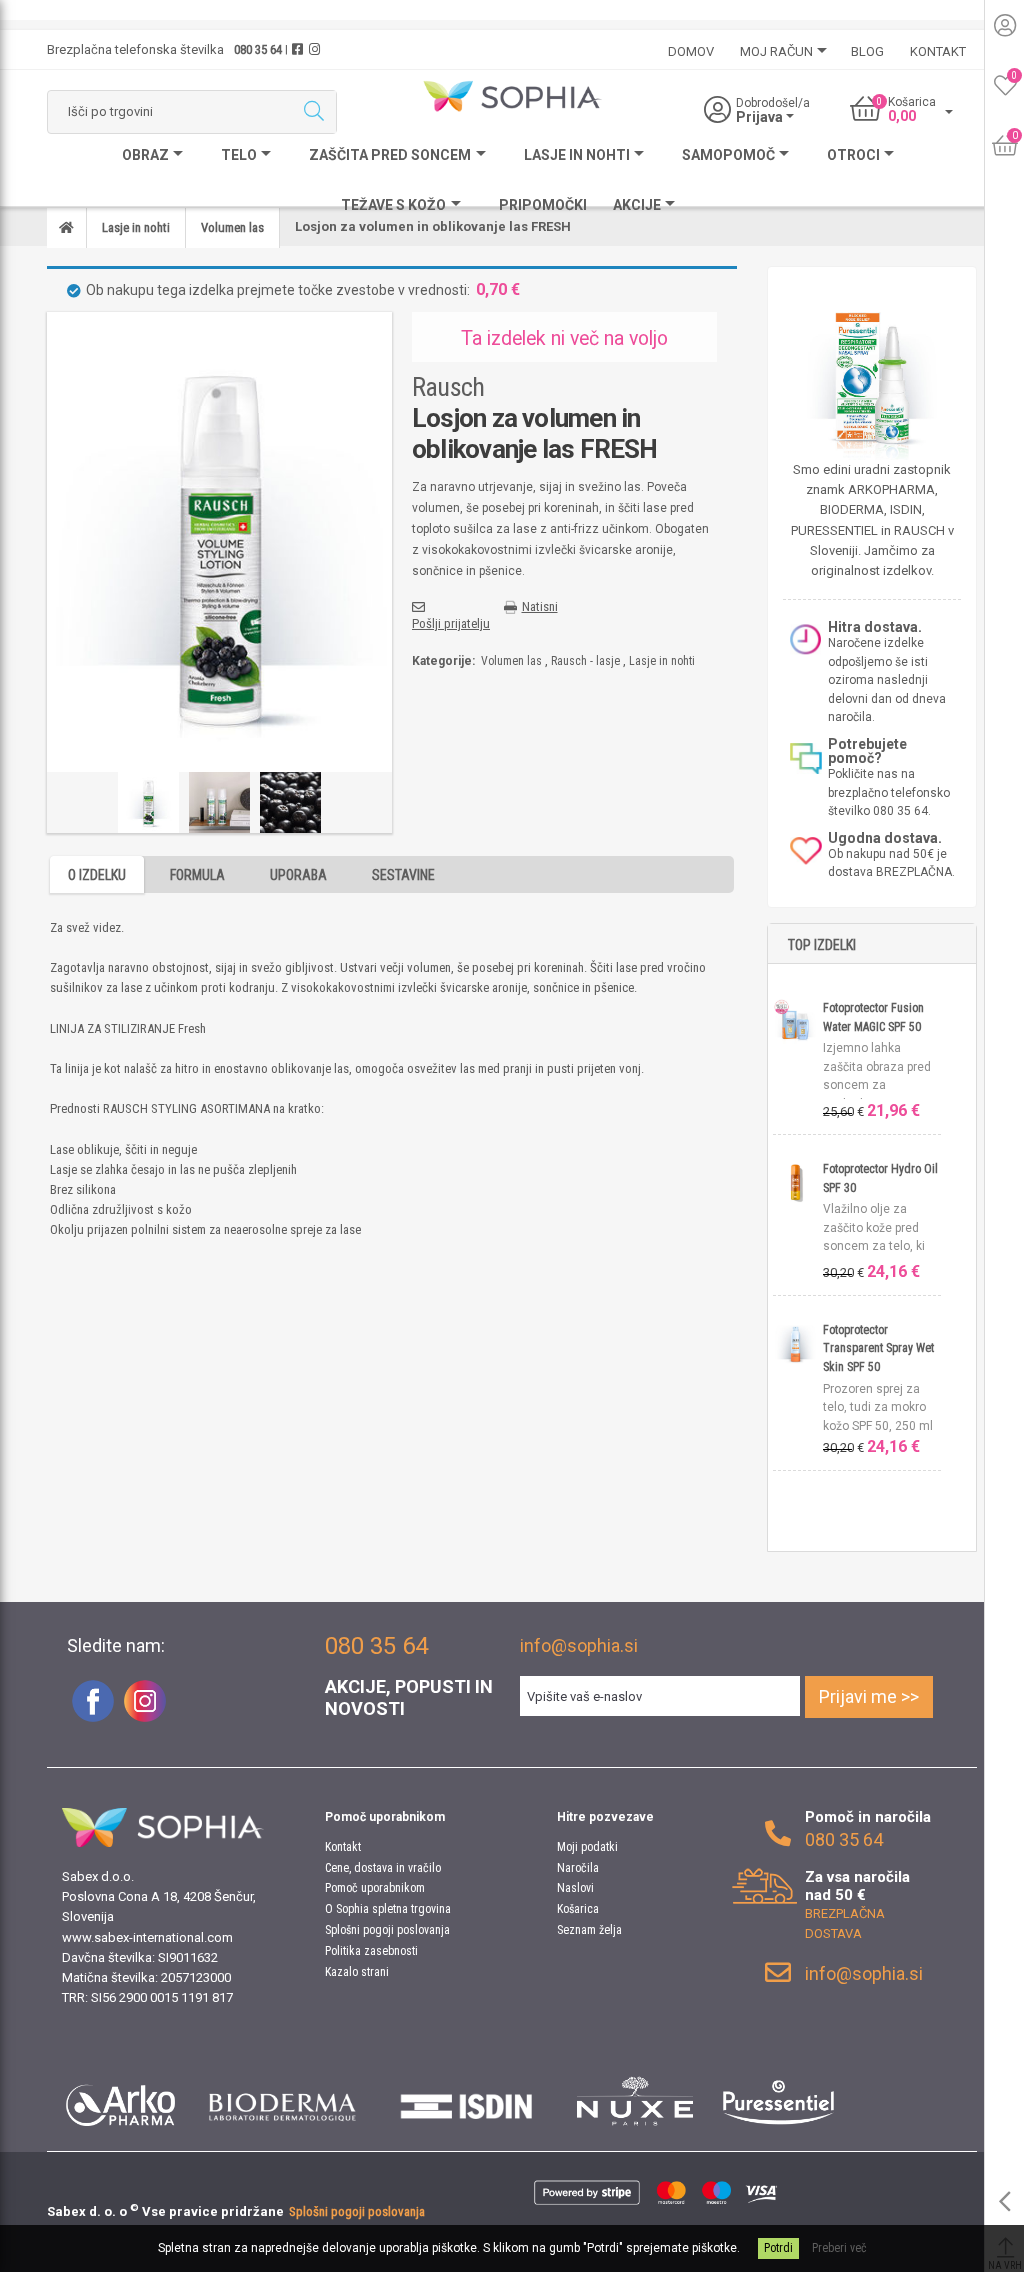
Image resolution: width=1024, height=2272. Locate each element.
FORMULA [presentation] (197, 875)
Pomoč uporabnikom (375, 1888)
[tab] (97, 874)
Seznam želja (589, 1930)
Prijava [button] (761, 117)
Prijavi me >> (869, 1696)
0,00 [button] (902, 116)
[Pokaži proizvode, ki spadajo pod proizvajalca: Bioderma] (282, 2101)
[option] (148, 802)
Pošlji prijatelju (451, 623)
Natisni (540, 606)
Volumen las (511, 661)
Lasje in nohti (662, 661)
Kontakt (343, 1847)
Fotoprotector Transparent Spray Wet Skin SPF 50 (878, 1348)
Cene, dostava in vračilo (383, 1868)
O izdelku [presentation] (97, 875)
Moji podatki (587, 1847)
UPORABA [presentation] (298, 875)
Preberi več (839, 2248)
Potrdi (778, 2248)
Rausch (448, 387)
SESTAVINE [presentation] (403, 875)
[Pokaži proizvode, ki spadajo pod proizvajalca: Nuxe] (635, 2101)
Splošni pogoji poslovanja (387, 1930)
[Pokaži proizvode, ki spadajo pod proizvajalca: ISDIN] (467, 2101)
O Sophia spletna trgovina (388, 1909)
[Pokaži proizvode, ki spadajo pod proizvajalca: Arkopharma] (120, 2101)
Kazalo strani (357, 1972)
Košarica (578, 1909)
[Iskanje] (313, 112)
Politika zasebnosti (371, 1951)
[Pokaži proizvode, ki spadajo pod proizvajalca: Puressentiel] (778, 2101)
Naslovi (575, 1888)
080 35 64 (258, 49)
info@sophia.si (579, 1645)
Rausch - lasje (585, 661)
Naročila (578, 1868)
